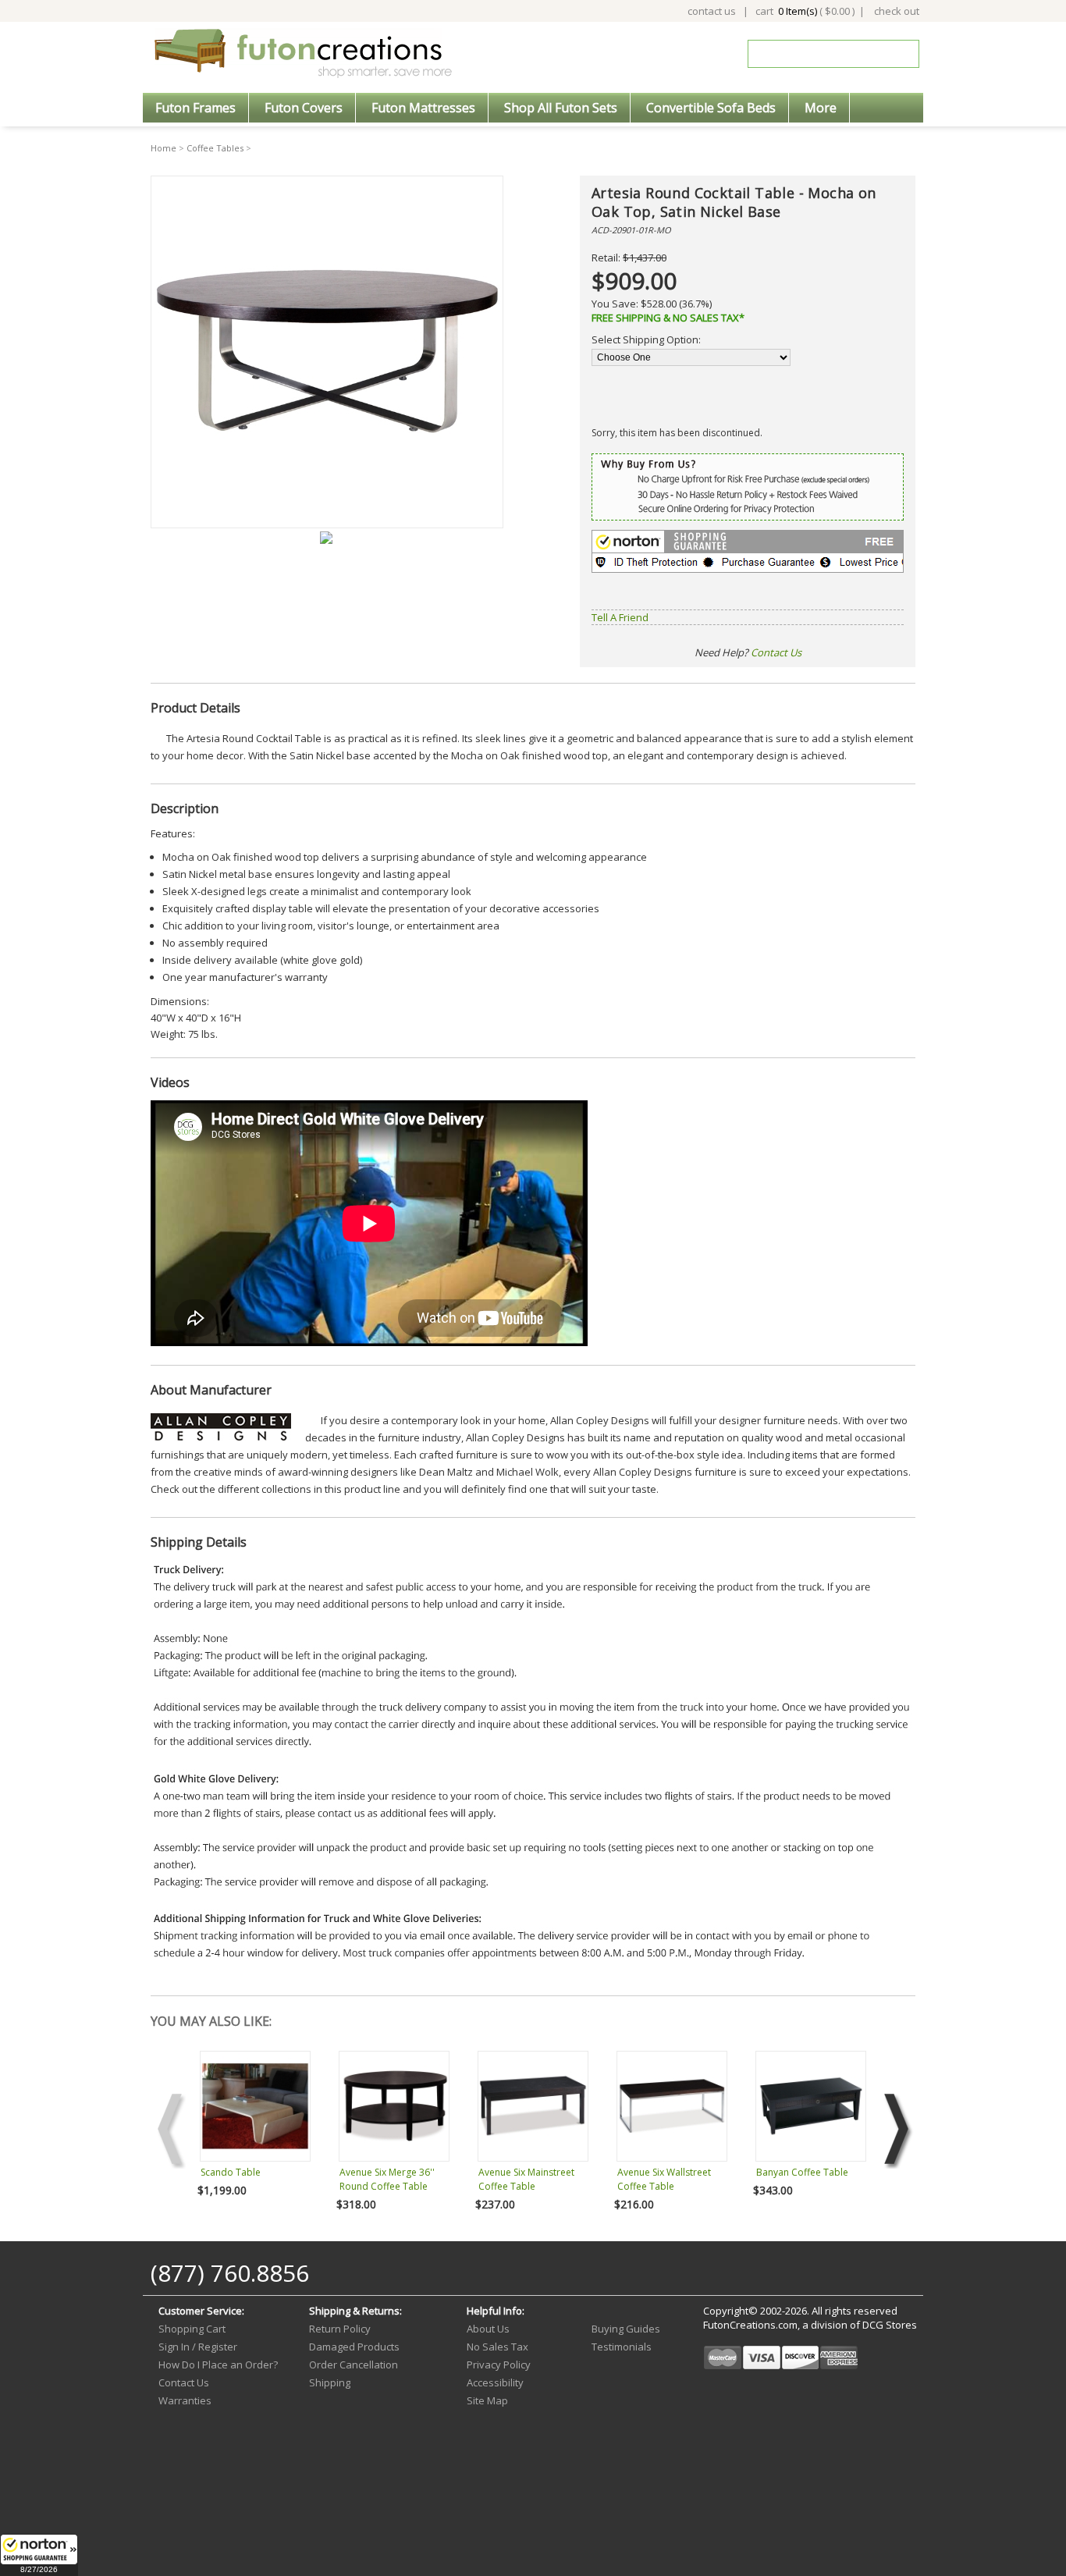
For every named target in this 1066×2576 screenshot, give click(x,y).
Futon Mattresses (423, 108)
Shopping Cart (192, 2329)
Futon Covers (304, 108)
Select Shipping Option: (646, 339)
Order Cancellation (354, 2365)
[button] (39, 2555)
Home (163, 148)
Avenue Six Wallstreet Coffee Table (664, 2179)
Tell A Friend (620, 617)
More (821, 108)
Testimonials (622, 2347)
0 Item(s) (798, 11)
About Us (488, 2329)
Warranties (185, 2400)
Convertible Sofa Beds (711, 108)
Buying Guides (626, 2329)
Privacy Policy (499, 2365)
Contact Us (776, 652)
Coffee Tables (215, 148)
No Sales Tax (497, 2347)
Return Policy (340, 2329)
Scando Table (231, 2172)
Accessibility (495, 2382)
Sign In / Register (198, 2347)
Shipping (330, 2382)
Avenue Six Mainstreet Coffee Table (526, 2179)
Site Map (487, 2400)
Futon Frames (195, 108)
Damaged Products (354, 2347)
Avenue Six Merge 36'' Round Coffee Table (387, 2179)
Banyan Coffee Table (802, 2172)
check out (897, 11)
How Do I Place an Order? (218, 2365)
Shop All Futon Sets (561, 108)
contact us (712, 11)
